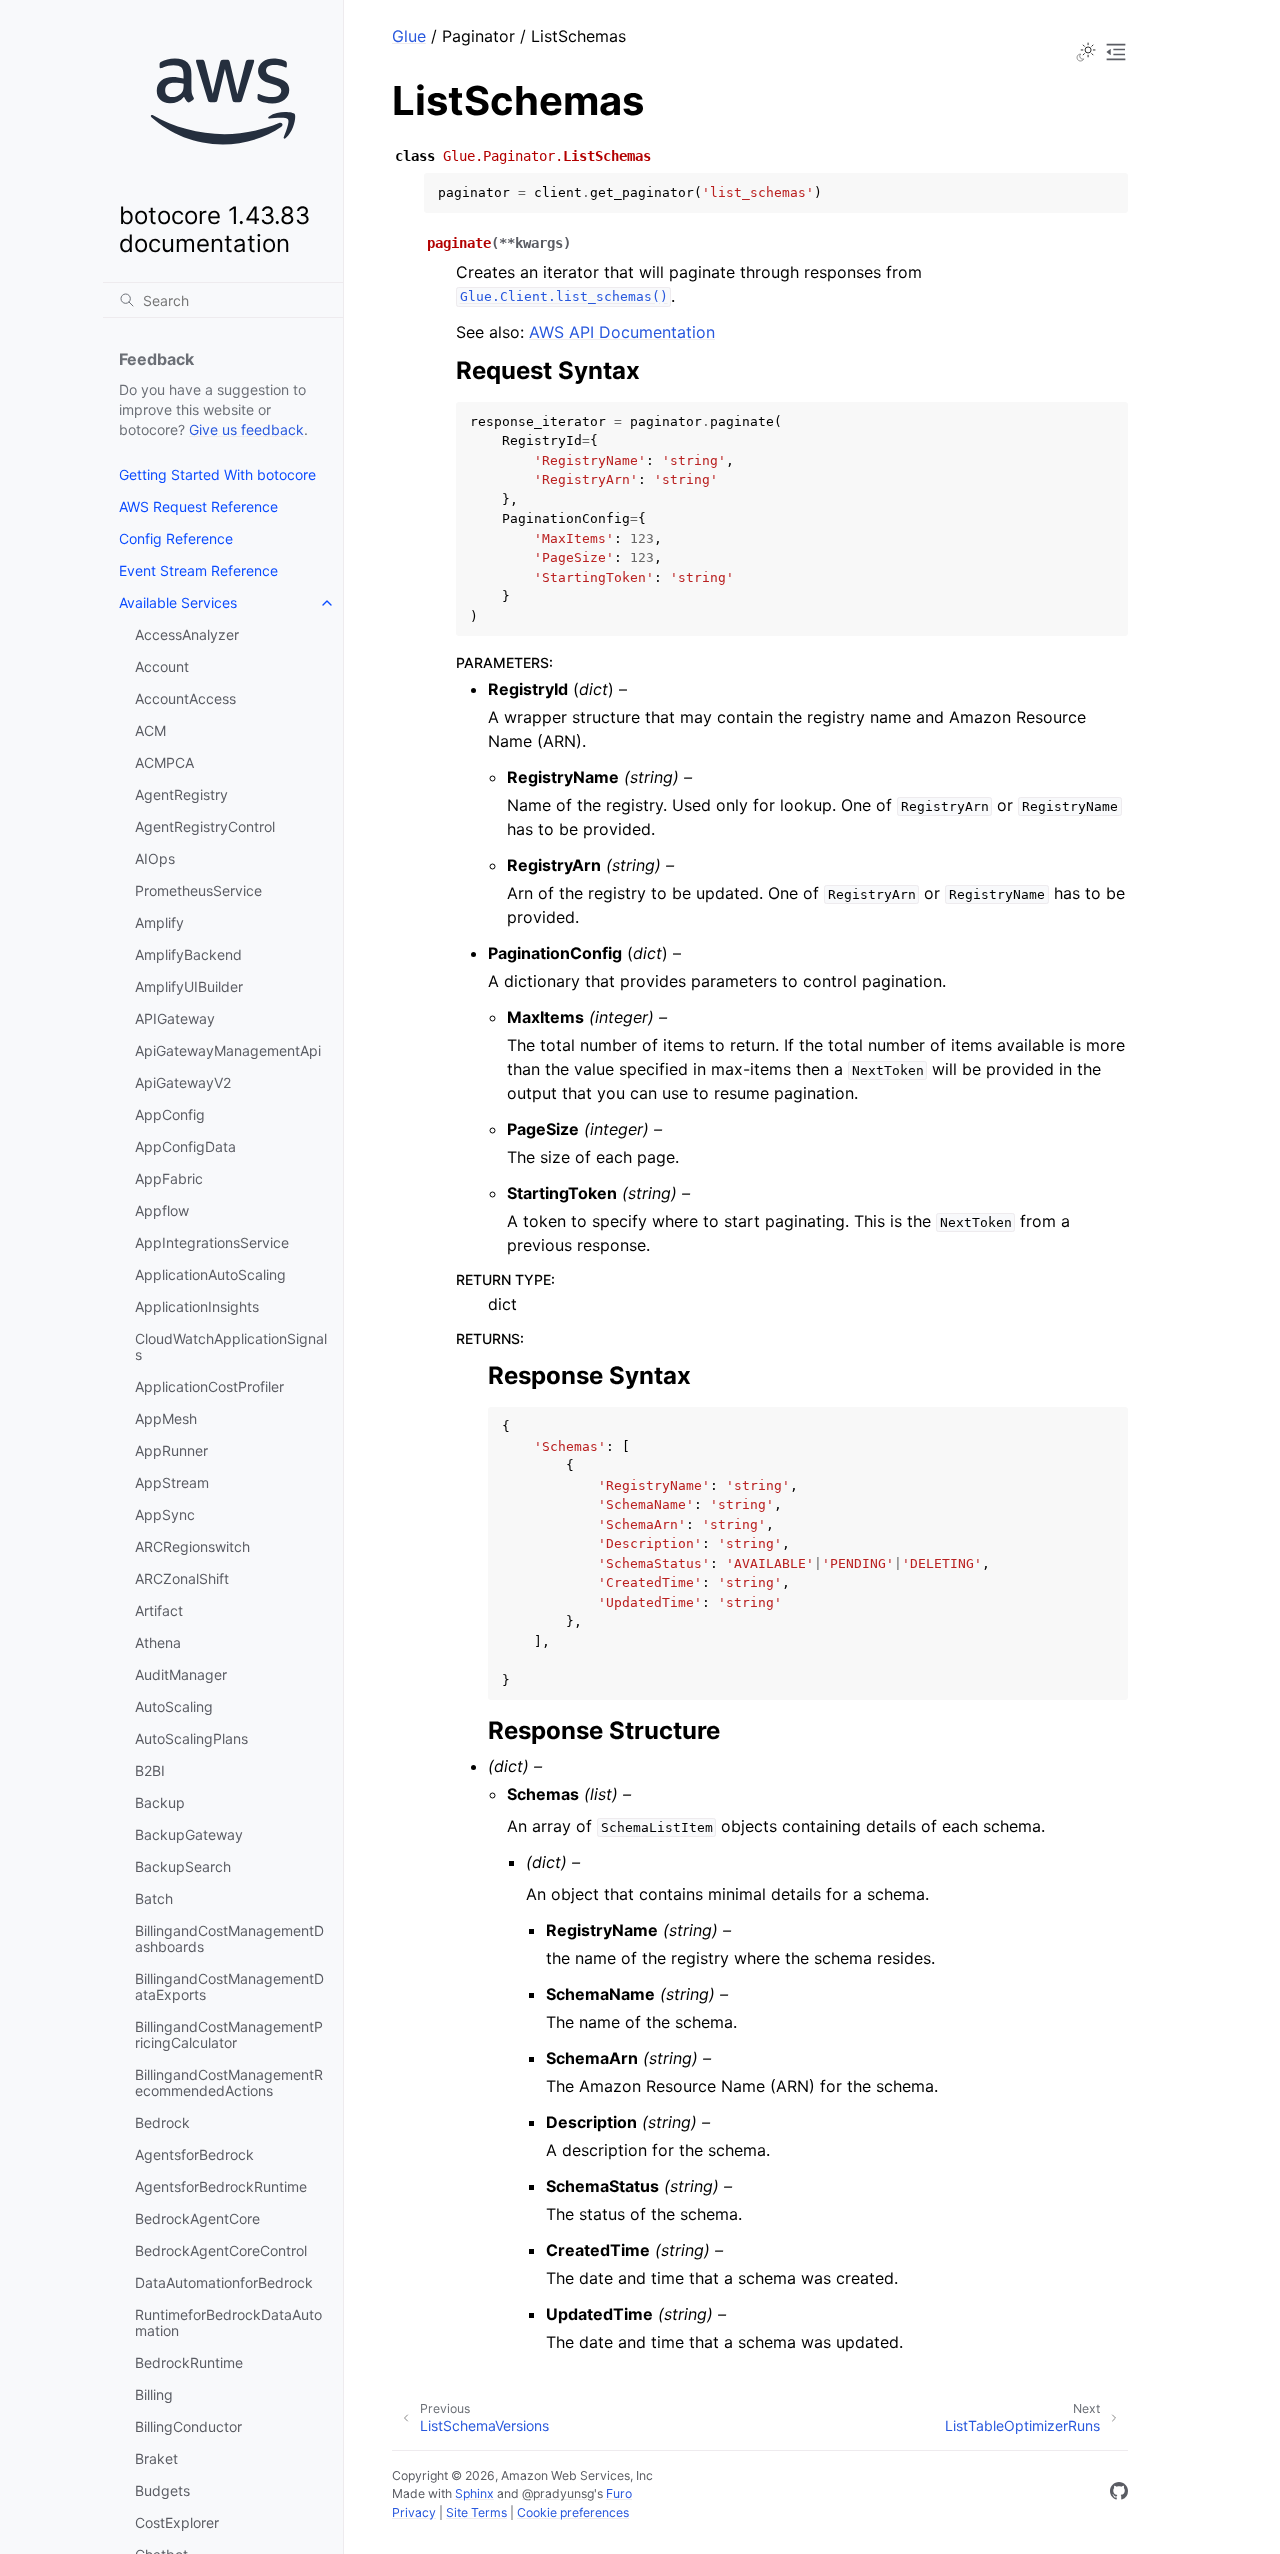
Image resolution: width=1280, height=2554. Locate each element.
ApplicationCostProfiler (209, 1386)
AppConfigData (185, 1146)
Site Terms (476, 2512)
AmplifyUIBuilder (189, 986)
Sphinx (474, 2493)
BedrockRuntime (189, 2362)
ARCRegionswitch (192, 1546)
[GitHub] (1119, 2494)
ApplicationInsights (197, 1306)
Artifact (159, 1610)
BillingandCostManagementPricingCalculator (229, 2034)
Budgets (162, 2490)
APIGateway (175, 1018)
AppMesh (166, 1418)
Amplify (159, 922)
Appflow (162, 1210)
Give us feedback (246, 429)
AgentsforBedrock (194, 2154)
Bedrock (162, 2122)
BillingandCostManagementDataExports (229, 1986)
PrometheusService (198, 890)
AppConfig (170, 1114)
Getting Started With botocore (217, 474)
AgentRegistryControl (205, 826)
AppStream (172, 1482)
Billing (154, 2394)
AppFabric (169, 1178)
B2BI (150, 1770)
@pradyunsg (558, 2493)
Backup (160, 1802)
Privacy (414, 2512)
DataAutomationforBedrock (224, 2282)
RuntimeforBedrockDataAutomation (228, 2322)
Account (162, 666)
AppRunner (171, 1450)
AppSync (165, 1514)
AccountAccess (185, 698)
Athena (158, 1642)
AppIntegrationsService (212, 1242)
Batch (154, 1898)
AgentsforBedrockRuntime (221, 2186)
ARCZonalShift (182, 1578)
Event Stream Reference (198, 570)
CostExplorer (177, 2522)
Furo (619, 2493)
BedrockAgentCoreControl (221, 2250)
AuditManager (181, 1674)
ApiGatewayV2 (183, 1082)
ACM (150, 730)
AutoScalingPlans (191, 1738)
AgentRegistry (181, 794)
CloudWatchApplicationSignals (231, 1346)
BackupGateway (189, 1834)
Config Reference (176, 538)
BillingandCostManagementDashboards (229, 1938)
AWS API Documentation (622, 332)
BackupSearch (183, 1866)
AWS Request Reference (198, 506)
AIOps (155, 858)
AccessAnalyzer (187, 634)
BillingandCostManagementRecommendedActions (229, 2082)
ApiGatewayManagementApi (228, 1050)
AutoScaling (174, 1706)
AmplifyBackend (188, 954)
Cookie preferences (573, 2512)
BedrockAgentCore (197, 2218)
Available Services (178, 602)
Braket (156, 2458)
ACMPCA (164, 762)
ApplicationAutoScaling (210, 1274)
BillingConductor (188, 2426)
